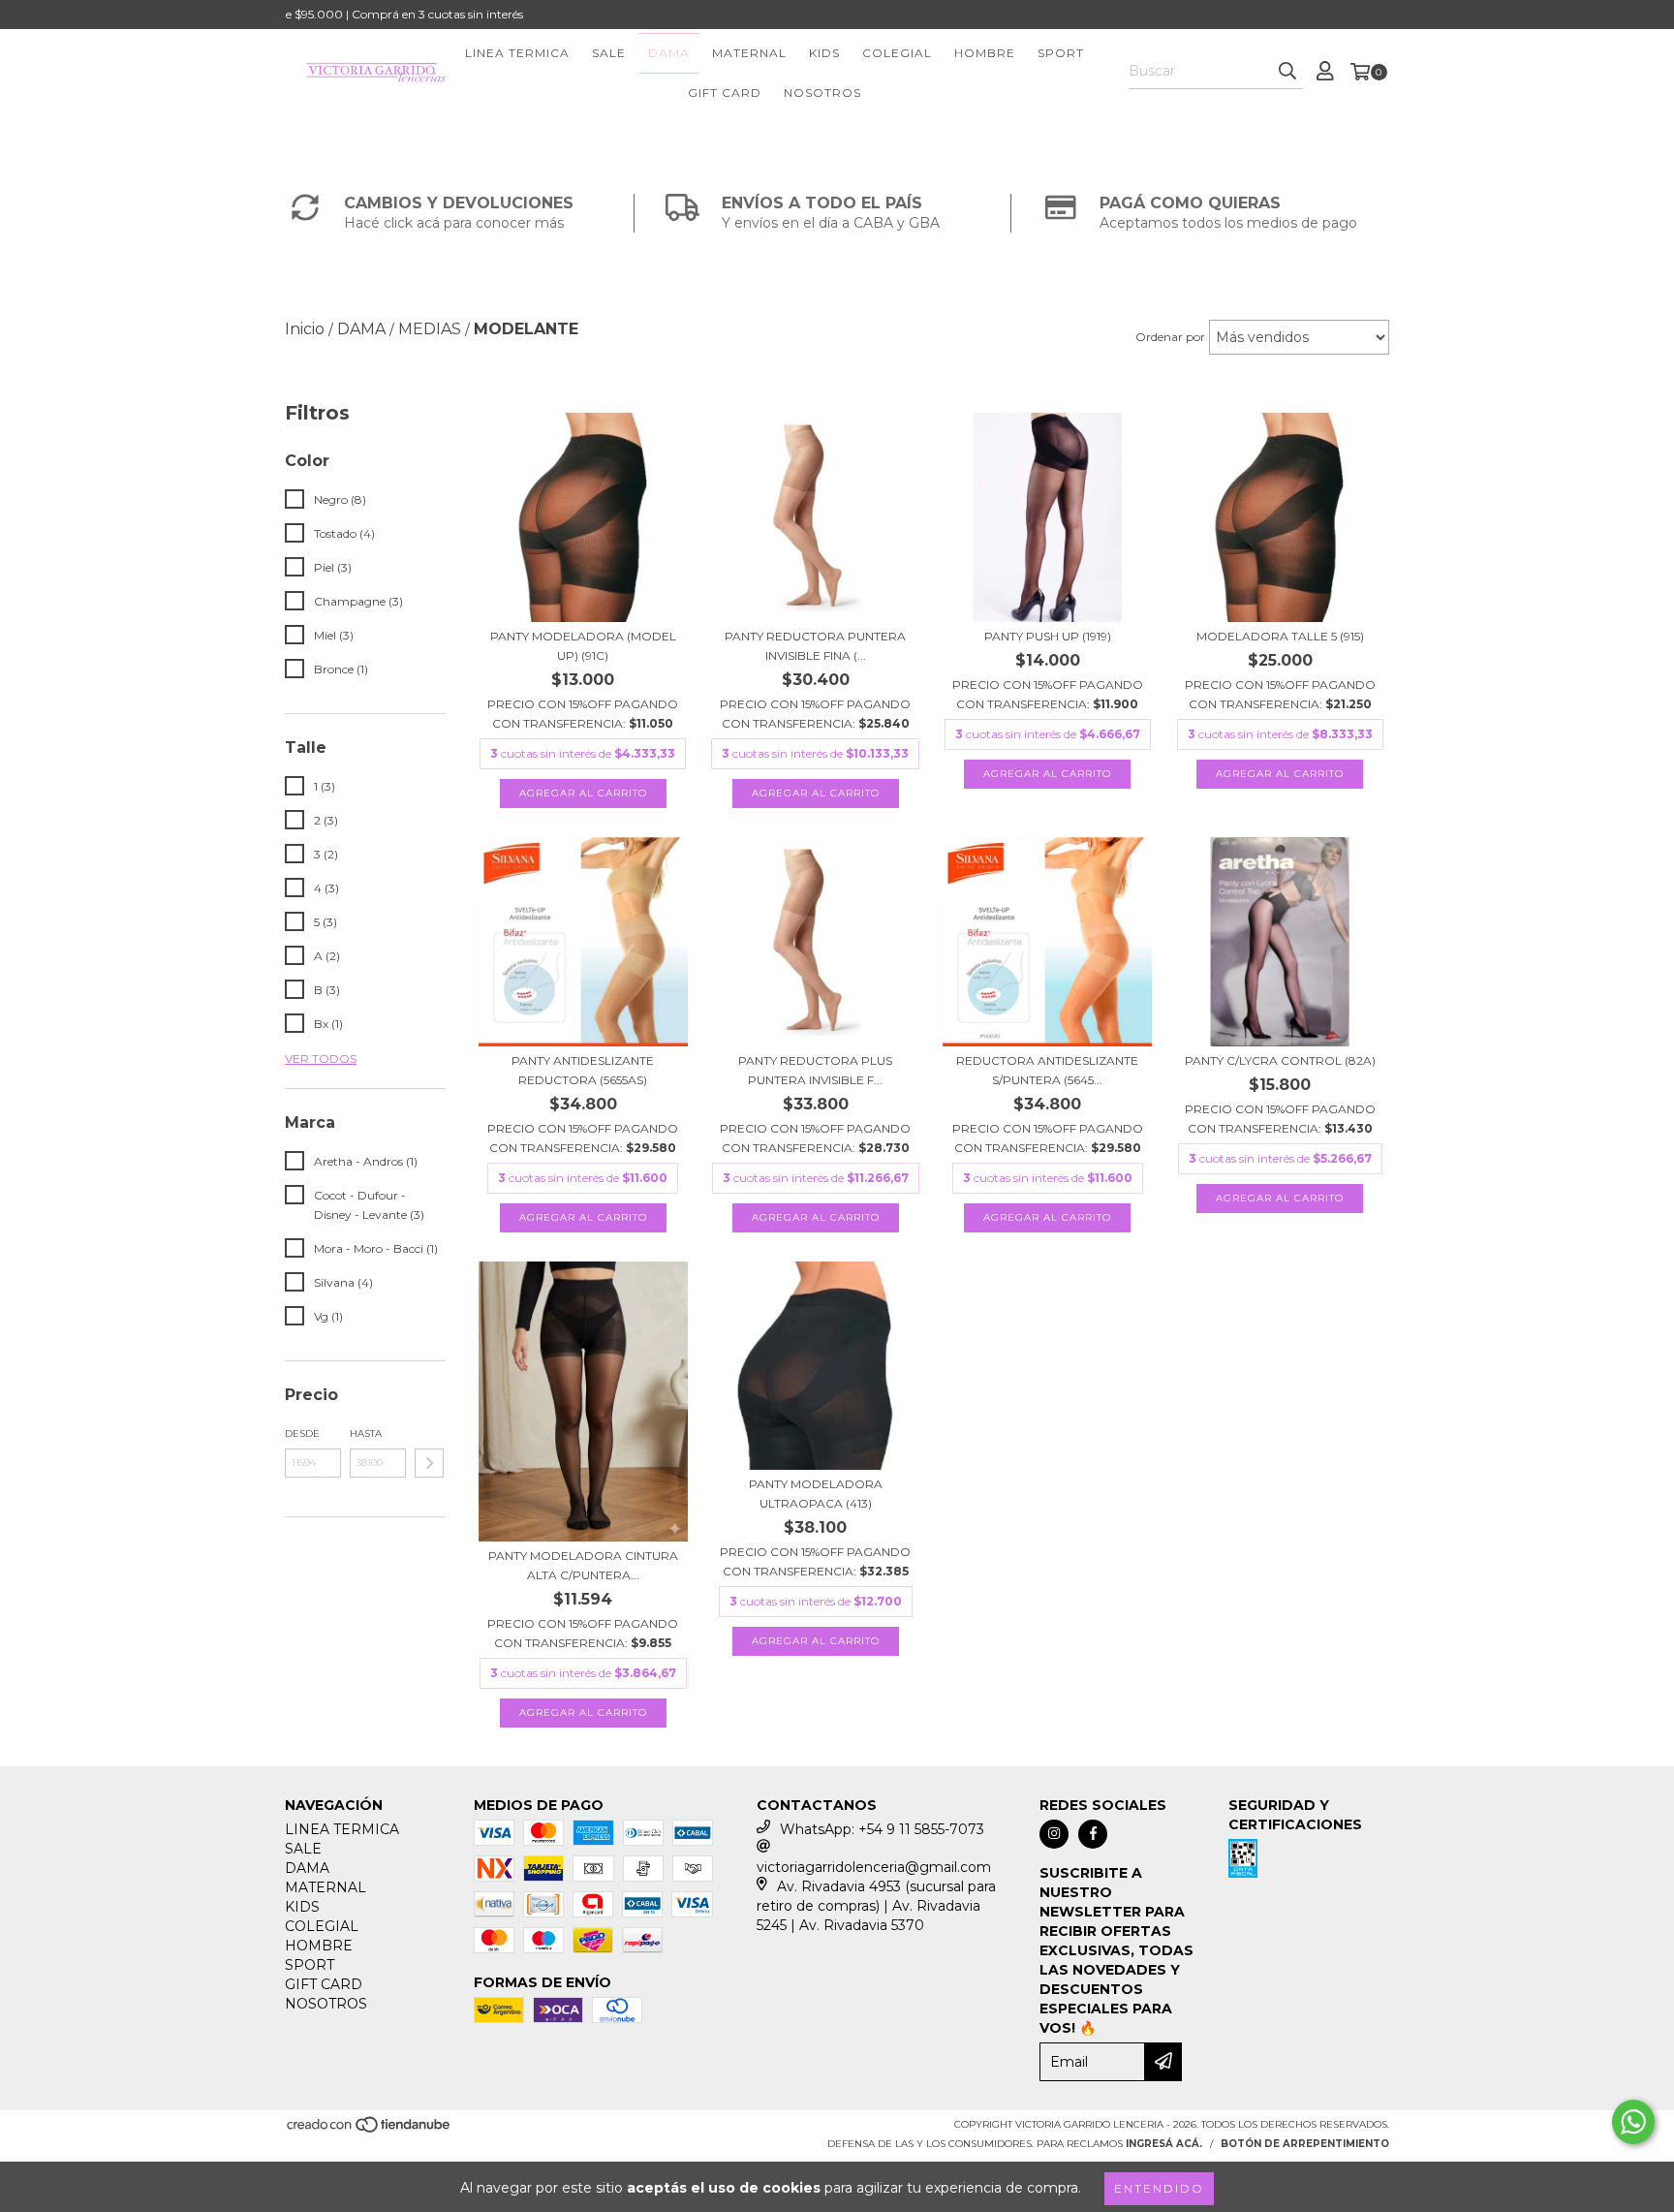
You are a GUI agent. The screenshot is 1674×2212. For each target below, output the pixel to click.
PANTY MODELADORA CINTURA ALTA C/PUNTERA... (583, 1565)
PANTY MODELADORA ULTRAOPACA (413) (816, 1494)
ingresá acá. (1164, 2144)
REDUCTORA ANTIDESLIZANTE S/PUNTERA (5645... (1047, 1070)
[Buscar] (1287, 72)
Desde (302, 1433)
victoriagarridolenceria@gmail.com (874, 1867)
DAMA (669, 53)
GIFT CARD (725, 93)
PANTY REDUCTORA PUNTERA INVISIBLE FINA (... (815, 646)
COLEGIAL (897, 53)
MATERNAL (749, 53)
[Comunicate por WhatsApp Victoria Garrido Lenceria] (1633, 2122)
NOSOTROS (822, 93)
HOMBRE (985, 53)
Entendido (1159, 2188)
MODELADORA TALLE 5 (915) (1280, 636)
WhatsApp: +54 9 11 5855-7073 (882, 1829)
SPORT (1061, 53)
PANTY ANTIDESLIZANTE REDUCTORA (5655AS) (583, 1070)
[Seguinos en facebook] (1093, 1834)
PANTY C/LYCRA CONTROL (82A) (1280, 1060)
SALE (609, 53)
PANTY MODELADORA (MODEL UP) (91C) (583, 646)
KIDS (824, 53)
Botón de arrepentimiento (1305, 2144)
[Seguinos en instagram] (1054, 1834)
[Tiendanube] (370, 2130)
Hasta (366, 1433)
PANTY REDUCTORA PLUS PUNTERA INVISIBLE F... (815, 1070)
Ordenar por (1170, 337)
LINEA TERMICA (517, 53)
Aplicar (429, 1463)
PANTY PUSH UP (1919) (1048, 636)
